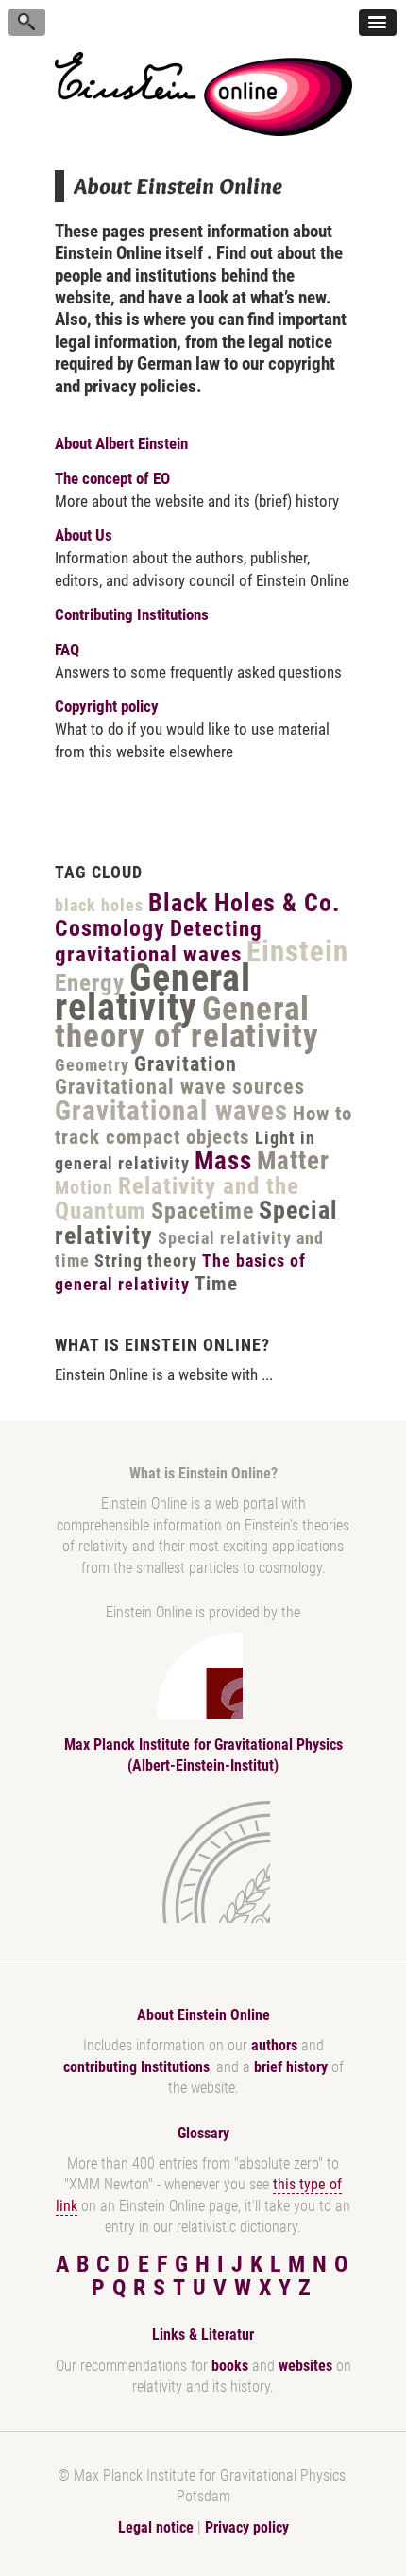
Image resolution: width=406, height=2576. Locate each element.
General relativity (153, 993)
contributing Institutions (136, 2067)
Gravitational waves (171, 1111)
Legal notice (156, 2527)
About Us (84, 535)
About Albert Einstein (121, 443)
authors (274, 2045)
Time (216, 1284)
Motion (84, 1187)
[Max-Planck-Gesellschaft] (199, 1862)
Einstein (297, 951)
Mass (223, 1161)
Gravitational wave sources (180, 1087)
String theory (146, 1261)
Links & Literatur (203, 2334)
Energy (90, 983)
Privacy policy (247, 2527)
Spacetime (203, 1211)
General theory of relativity (187, 1023)
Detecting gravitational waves (159, 942)
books (230, 2366)
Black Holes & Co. (245, 903)
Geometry (92, 1065)
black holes (99, 905)
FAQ (67, 649)
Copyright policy (107, 706)
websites (305, 2366)
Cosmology (110, 928)
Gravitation (186, 1064)
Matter (293, 1161)
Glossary (203, 2133)
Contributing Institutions (132, 614)
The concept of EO (112, 478)
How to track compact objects (203, 1125)
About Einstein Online (203, 2015)
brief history (291, 2067)
